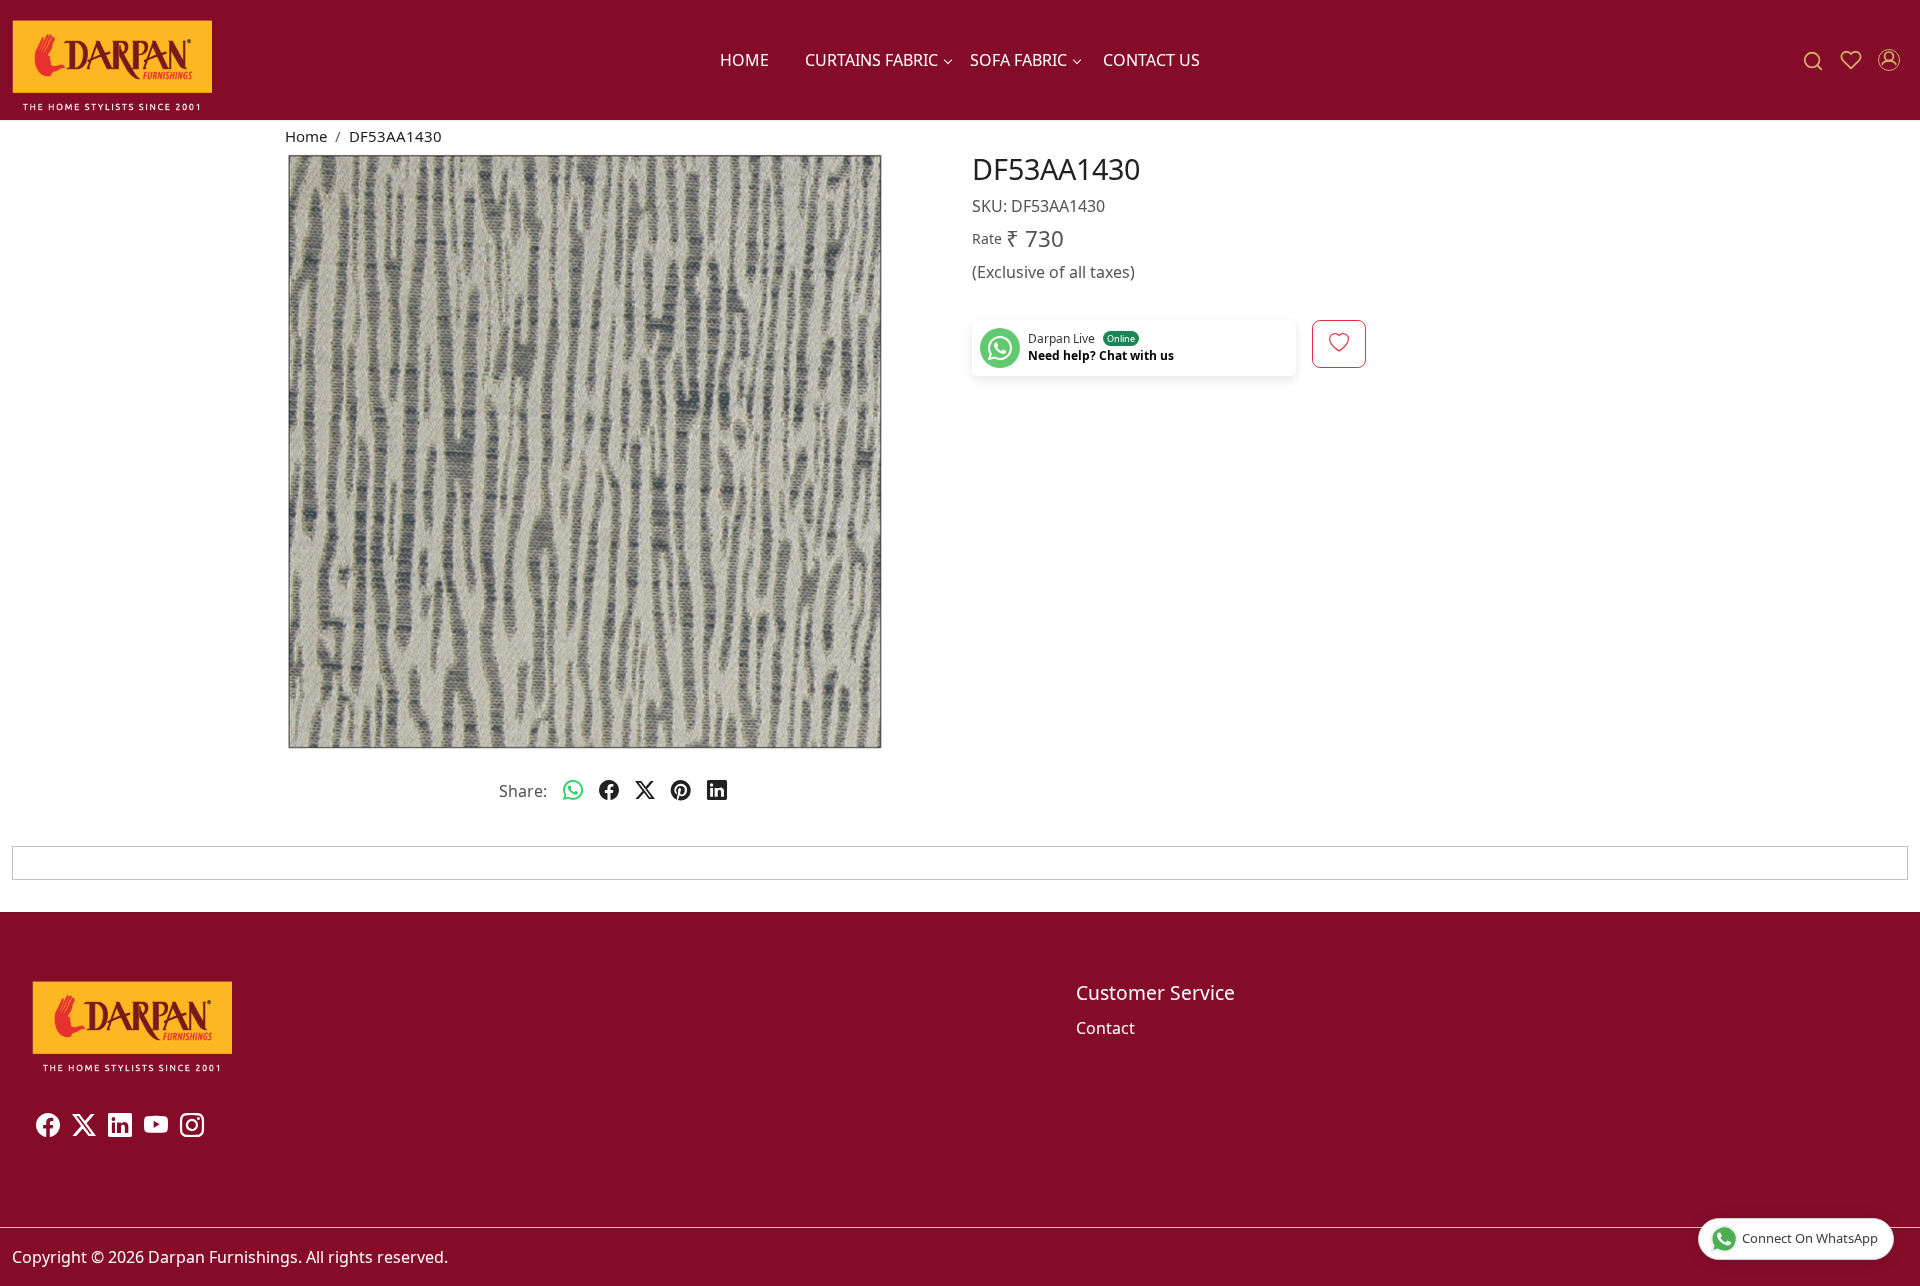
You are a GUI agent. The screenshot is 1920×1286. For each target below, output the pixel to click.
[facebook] (609, 791)
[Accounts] (1889, 60)
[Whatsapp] (573, 791)
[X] (84, 1128)
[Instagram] (192, 1128)
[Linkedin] (120, 1128)
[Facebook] (48, 1128)
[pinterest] (681, 791)
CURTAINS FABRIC (871, 60)
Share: (523, 791)
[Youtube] (156, 1128)
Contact (1105, 1028)
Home (744, 60)
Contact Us (1151, 60)
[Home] (112, 60)
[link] (1813, 60)
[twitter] (645, 791)
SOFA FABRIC (1018, 60)
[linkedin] (717, 791)
